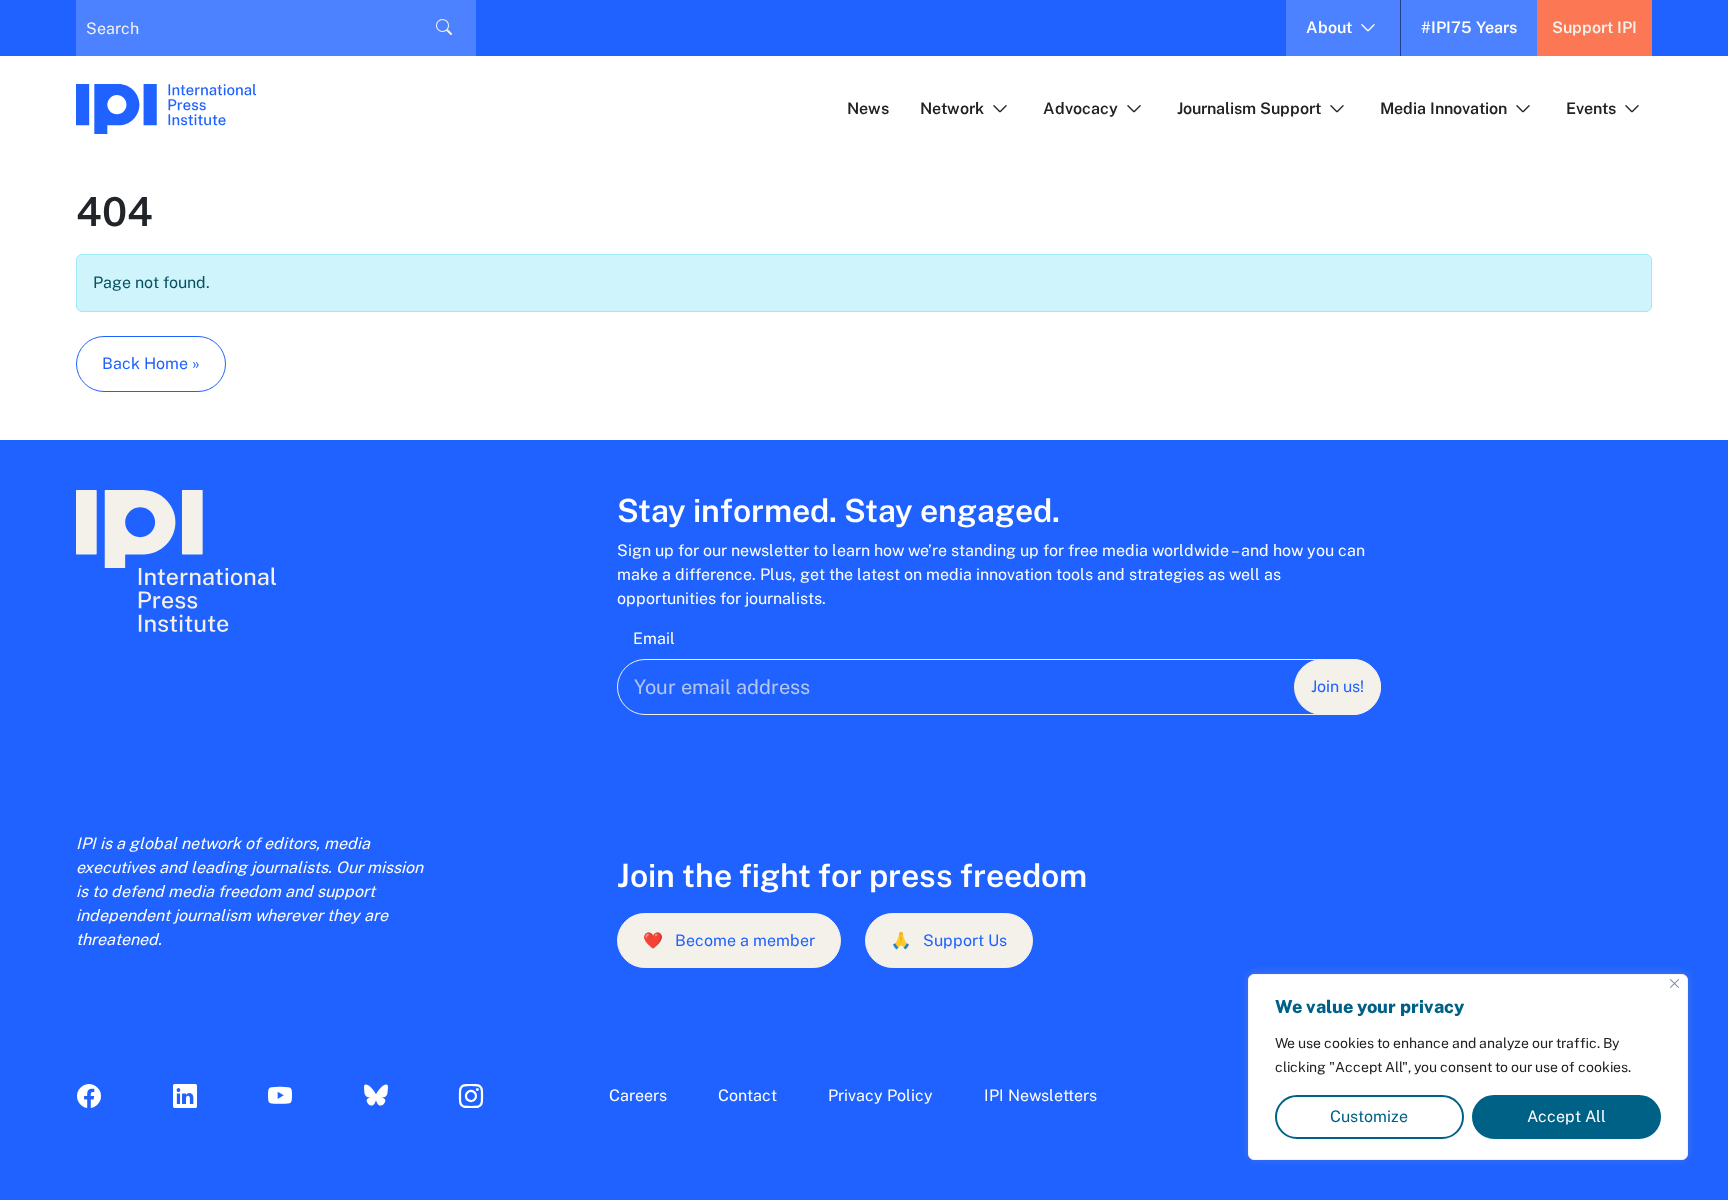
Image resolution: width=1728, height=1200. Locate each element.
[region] (1468, 1067)
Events (1591, 108)
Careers (638, 1095)
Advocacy (1080, 108)
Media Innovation (1443, 108)
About (1329, 27)
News (868, 108)
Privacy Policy (880, 1095)
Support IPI (1594, 27)
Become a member (729, 940)
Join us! (1337, 686)
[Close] (1674, 983)
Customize (1369, 1116)
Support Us (949, 940)
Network (952, 108)
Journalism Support (1249, 108)
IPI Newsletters (1040, 1095)
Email (654, 638)
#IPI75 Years (1469, 27)
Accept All (1566, 1116)
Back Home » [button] (151, 363)
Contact (747, 1095)
